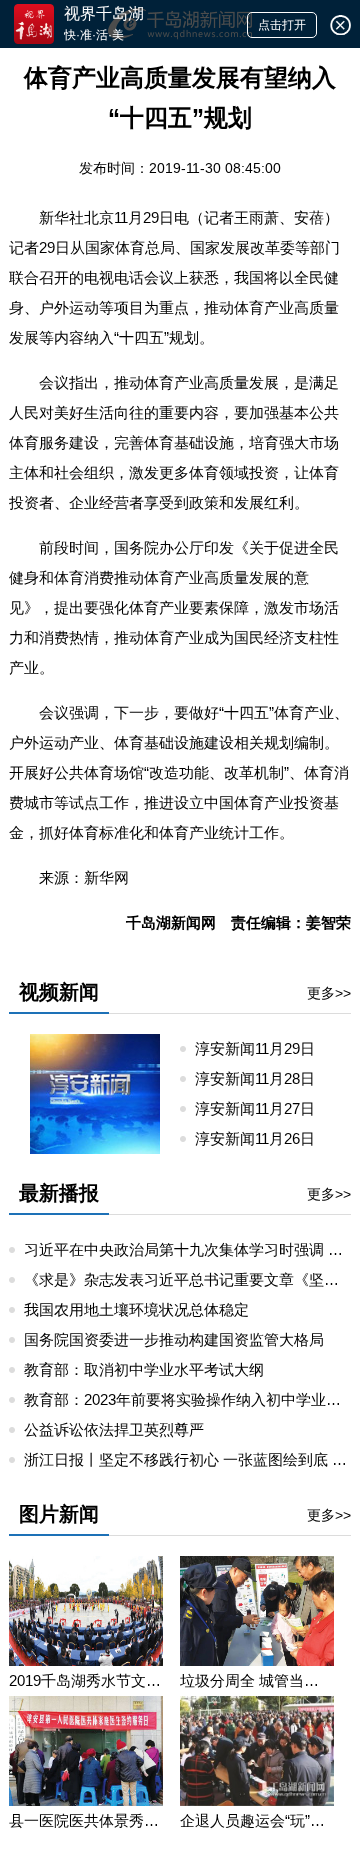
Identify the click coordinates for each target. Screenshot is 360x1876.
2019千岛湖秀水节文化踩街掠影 (86, 1680)
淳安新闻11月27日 (263, 1108)
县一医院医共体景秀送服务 (86, 1820)
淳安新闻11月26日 (263, 1138)
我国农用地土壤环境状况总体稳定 (136, 1309)
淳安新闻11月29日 (263, 1048)
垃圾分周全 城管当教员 (257, 1680)
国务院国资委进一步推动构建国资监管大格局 (174, 1339)
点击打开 (282, 25)
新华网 (106, 877)
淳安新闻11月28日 (263, 1078)
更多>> (329, 993)
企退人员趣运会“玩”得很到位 (257, 1820)
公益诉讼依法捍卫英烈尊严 (114, 1429)
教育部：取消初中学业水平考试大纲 (144, 1369)
